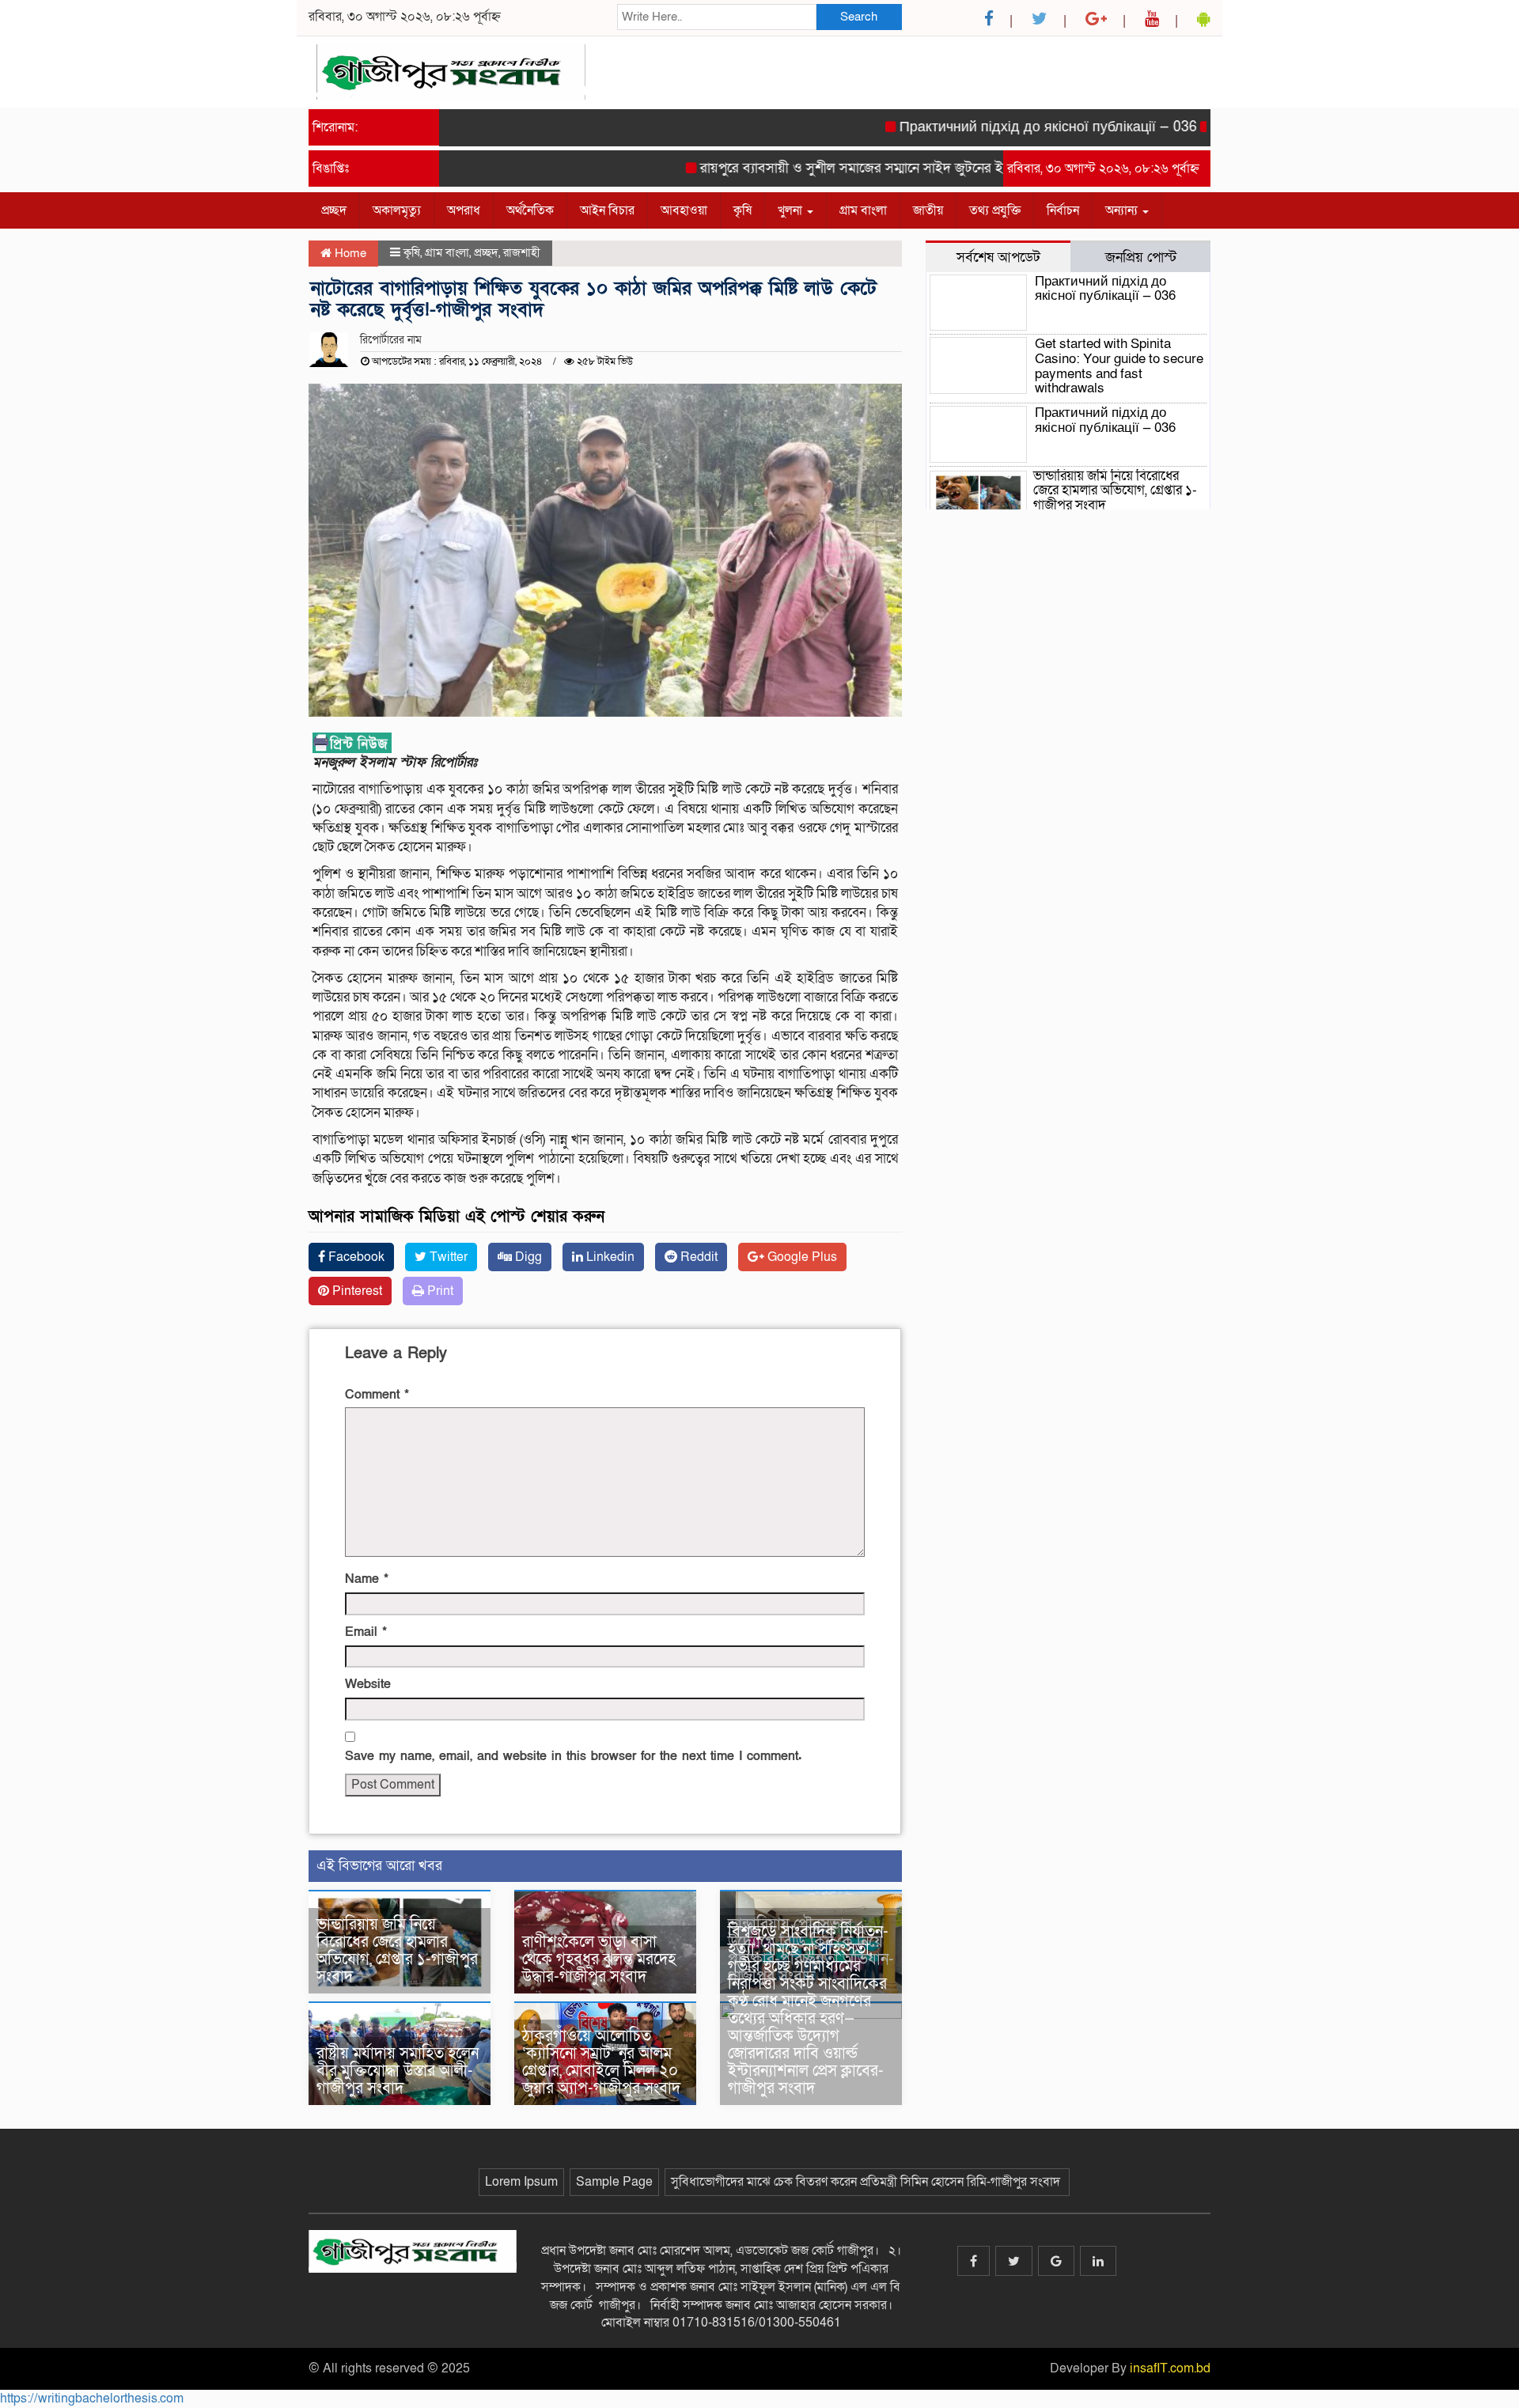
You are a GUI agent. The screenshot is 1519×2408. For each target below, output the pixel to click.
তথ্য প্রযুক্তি (995, 210)
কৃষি (742, 210)
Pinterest (356, 1291)
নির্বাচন (1063, 210)
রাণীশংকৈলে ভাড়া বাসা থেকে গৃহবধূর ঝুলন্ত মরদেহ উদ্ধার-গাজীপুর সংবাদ (599, 1959)
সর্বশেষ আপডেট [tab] (998, 257)
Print (439, 1291)
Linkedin (609, 1257)
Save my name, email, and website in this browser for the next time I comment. (573, 1756)
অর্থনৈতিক (530, 210)
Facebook (355, 1257)
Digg (527, 1257)
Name (367, 1579)
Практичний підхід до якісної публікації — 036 (1008, 127)
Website (368, 1684)
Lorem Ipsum (521, 2182)
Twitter (447, 1257)
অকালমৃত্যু (397, 210)
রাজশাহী (522, 252)
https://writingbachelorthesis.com (92, 2399)
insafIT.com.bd (1170, 2368)
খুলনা (792, 210)
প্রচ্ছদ (334, 210)
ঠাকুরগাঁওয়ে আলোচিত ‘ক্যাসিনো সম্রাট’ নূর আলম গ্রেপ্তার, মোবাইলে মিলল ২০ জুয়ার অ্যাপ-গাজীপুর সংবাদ (603, 2062)
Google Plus (801, 1257)
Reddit (697, 1257)
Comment (377, 1395)
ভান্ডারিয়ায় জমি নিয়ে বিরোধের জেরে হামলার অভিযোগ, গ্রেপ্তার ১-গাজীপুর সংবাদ (397, 1951)
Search (859, 17)
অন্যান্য (1123, 210)
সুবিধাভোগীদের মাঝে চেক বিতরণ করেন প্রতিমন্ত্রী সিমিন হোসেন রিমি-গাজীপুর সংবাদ (867, 2182)
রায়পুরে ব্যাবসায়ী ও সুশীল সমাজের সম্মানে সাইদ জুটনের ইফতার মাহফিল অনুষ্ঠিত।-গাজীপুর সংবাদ (915, 168)
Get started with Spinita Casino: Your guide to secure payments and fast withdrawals (1119, 366)
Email (366, 1632)
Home (349, 253)
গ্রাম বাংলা (863, 210)
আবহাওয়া (684, 210)
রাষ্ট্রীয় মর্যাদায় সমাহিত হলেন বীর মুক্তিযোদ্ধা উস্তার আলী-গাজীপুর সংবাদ (398, 2071)
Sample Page (614, 2182)
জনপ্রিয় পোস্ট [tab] (1141, 257)
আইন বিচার (607, 210)
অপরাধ (464, 210)
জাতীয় (928, 210)
